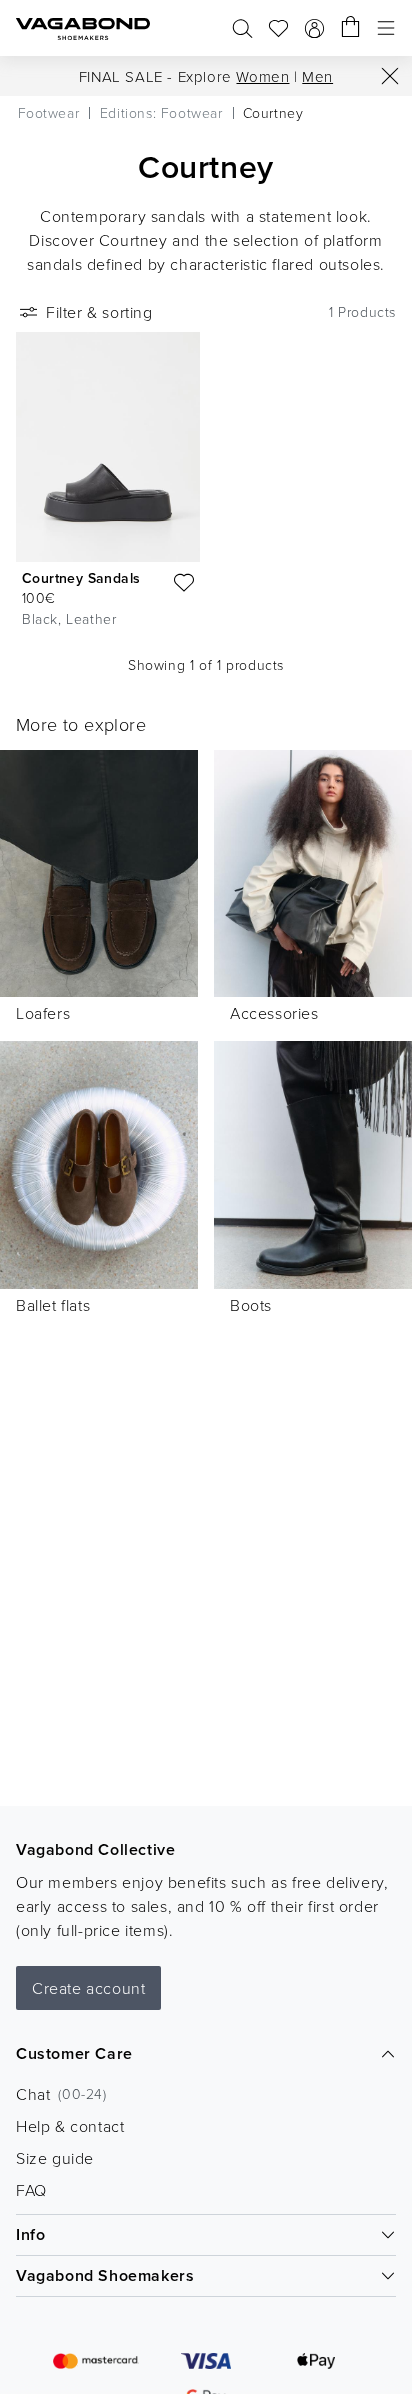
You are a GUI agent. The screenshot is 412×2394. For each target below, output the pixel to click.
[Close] (390, 76)
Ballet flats (53, 1305)
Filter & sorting (99, 312)
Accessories (274, 1013)
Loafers (43, 1013)
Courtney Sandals (81, 578)
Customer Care (74, 2053)
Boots (251, 1305)
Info (30, 2234)
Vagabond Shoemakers (105, 2275)
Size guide (55, 2158)
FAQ (31, 2190)
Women (262, 76)
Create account (88, 1988)
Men (317, 76)
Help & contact (70, 2126)
